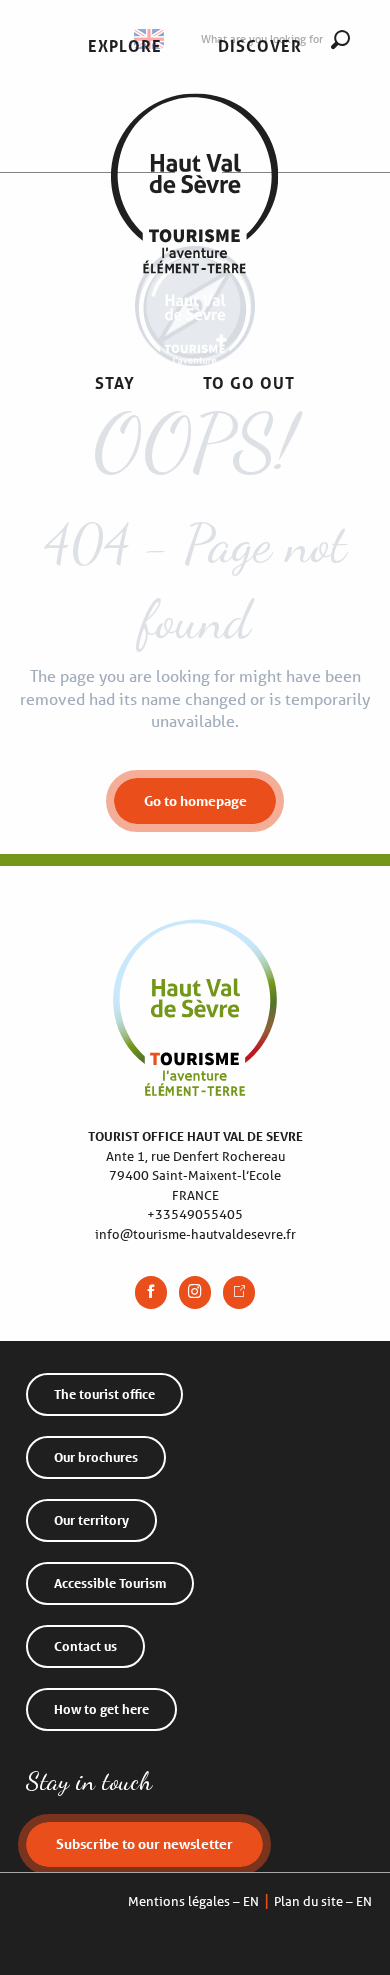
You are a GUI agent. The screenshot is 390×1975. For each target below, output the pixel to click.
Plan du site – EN (323, 1901)
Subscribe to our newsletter (144, 1843)
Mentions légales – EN (193, 1901)
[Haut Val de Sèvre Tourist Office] (194, 215)
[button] (125, 46)
